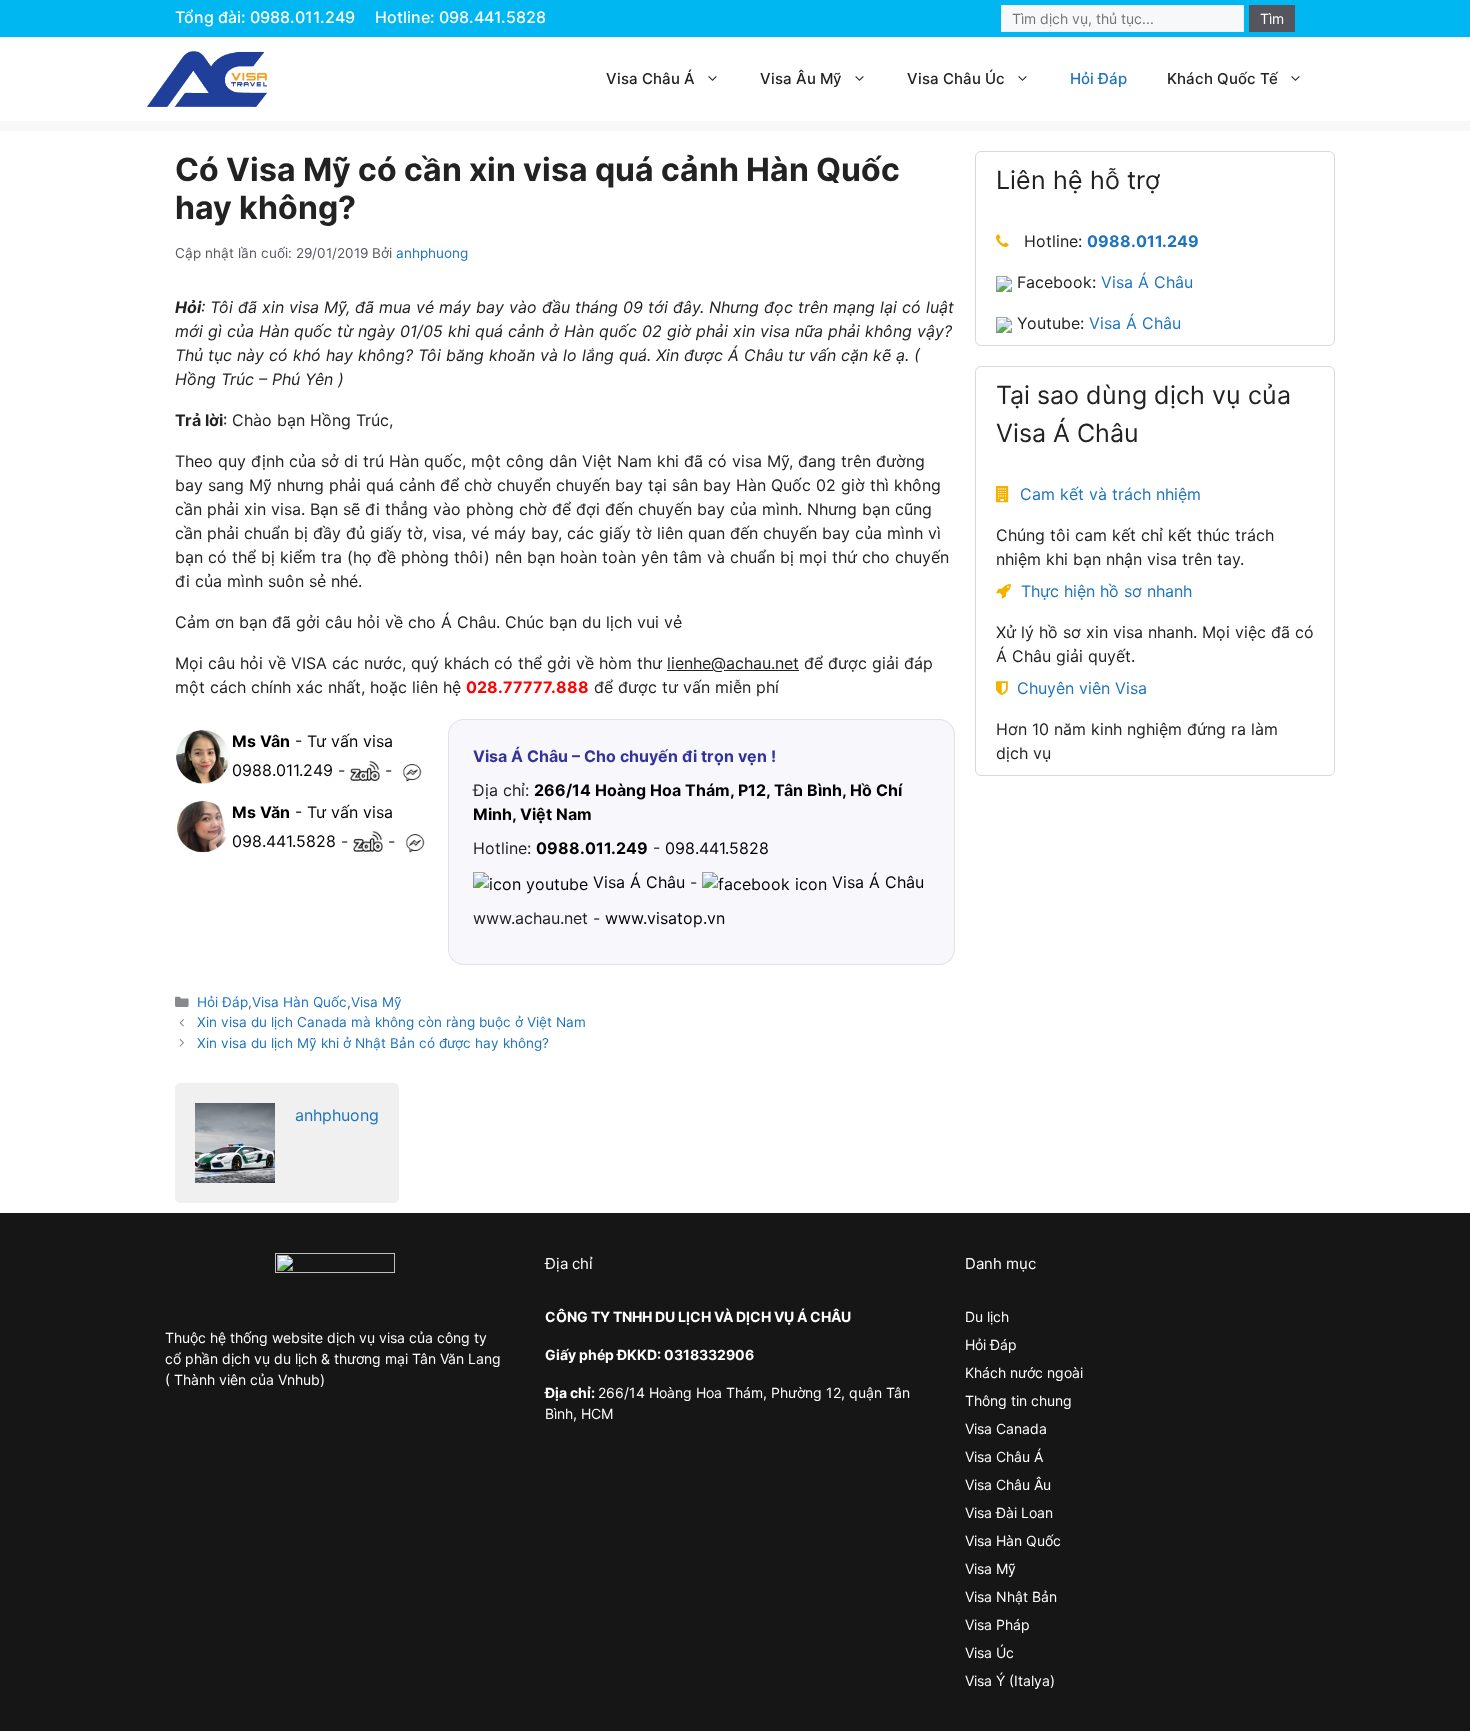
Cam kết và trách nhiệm (1110, 495)
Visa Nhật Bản (1011, 1596)
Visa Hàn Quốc (299, 1002)
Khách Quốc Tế (1222, 78)
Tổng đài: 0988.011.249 (265, 17)
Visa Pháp (997, 1624)
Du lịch (987, 1316)
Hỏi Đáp (1098, 78)
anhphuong (337, 1115)
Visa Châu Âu (1008, 1484)
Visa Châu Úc (956, 78)
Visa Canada (1006, 1428)
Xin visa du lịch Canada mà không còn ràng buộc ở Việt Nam (391, 1022)
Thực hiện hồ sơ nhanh (1106, 592)
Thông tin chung (1018, 1400)
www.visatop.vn (665, 918)
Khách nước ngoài (1024, 1372)
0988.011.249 (282, 770)
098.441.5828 (284, 841)
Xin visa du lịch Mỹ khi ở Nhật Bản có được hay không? (373, 1043)
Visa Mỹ (376, 1002)
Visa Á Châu (1147, 283)
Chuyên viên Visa (1082, 689)
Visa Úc (989, 1652)
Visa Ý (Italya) (1010, 1680)
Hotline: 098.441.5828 (460, 17)
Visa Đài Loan (1009, 1512)
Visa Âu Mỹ (801, 78)
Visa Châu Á (650, 78)
